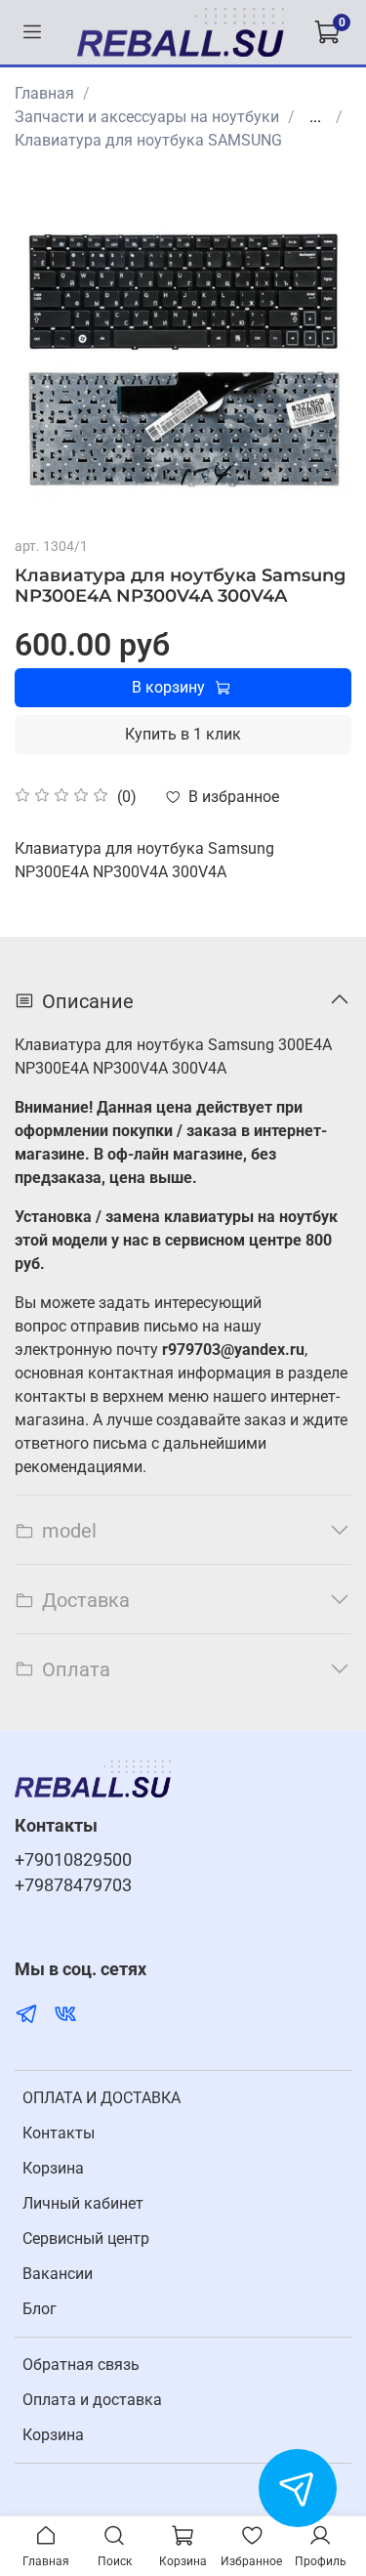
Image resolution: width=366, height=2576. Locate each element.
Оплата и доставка (92, 2400)
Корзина (53, 2168)
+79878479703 (73, 1885)
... (315, 117)
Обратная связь (81, 2365)
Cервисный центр (86, 2238)
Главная (44, 93)
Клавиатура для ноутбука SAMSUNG (148, 140)
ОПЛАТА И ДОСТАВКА (102, 2098)
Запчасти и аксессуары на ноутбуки (147, 117)
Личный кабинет (83, 2203)
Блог (40, 2309)
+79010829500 (73, 1860)
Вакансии (58, 2274)
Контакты (59, 2133)
